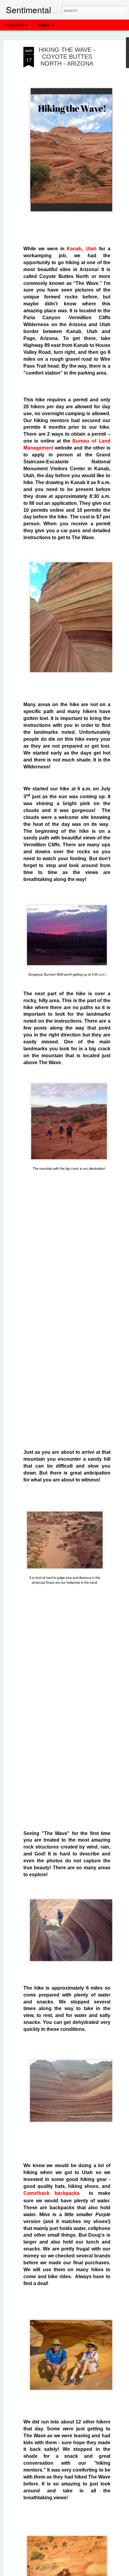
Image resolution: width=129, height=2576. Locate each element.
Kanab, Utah (82, 248)
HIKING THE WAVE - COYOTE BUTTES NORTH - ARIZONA (67, 57)
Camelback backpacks (51, 2193)
